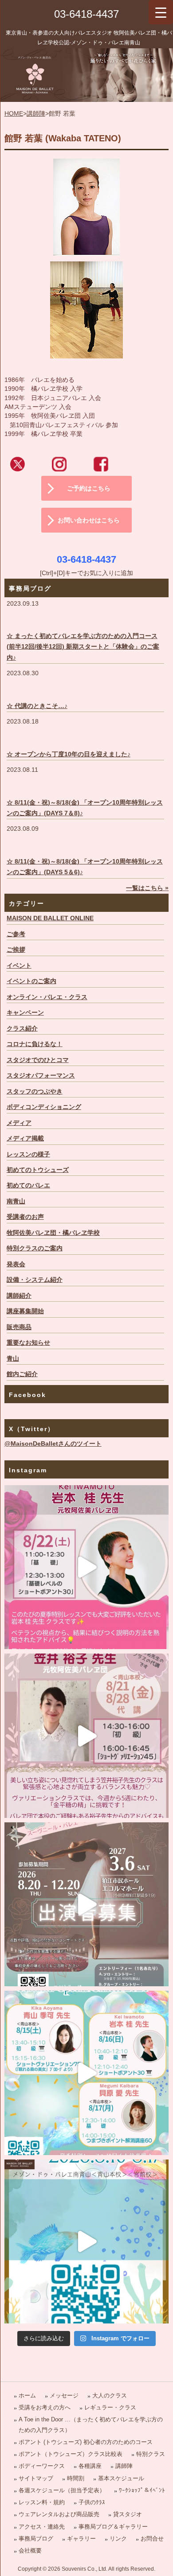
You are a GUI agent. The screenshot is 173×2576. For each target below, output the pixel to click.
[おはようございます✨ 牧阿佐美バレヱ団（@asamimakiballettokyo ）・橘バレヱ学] (87, 1567)
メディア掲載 (25, 1138)
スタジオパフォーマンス (41, 1076)
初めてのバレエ (28, 1185)
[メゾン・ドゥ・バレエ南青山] (86, 75)
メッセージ (64, 2395)
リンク (118, 2539)
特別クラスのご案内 (35, 1248)
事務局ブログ (36, 2539)
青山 (13, 1359)
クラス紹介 (22, 1029)
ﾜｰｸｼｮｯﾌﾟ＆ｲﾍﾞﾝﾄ (142, 2490)
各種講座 (90, 2466)
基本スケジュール (121, 2478)
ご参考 (16, 934)
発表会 (16, 1264)
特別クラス (151, 2454)
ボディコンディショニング (44, 1107)
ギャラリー (81, 2539)
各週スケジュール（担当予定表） (62, 2490)
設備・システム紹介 (35, 1280)
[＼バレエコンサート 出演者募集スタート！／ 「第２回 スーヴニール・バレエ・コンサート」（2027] (87, 1905)
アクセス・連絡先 (42, 2527)
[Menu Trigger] (161, 12)
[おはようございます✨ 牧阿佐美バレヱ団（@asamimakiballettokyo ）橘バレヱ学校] (87, 2242)
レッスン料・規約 (42, 2502)
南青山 (16, 1201)
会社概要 (30, 2551)
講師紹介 (19, 1296)
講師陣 (36, 114)
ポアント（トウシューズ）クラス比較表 (71, 2454)
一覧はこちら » (147, 888)
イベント (19, 966)
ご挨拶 (16, 950)
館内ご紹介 (22, 1374)
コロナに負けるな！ (35, 1044)
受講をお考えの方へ (45, 2407)
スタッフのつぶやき (35, 1091)
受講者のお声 (25, 1217)
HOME (14, 114)
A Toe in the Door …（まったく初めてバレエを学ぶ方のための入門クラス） (91, 2424)
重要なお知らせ (28, 1343)
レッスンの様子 (28, 1154)
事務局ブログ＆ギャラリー (113, 2527)
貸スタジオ (128, 2514)
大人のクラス (110, 2395)
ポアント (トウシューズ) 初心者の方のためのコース (86, 2442)
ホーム (27, 2395)
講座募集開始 (25, 1311)
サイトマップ (36, 2478)
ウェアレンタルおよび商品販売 (59, 2514)
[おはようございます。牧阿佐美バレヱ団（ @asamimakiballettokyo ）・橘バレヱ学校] (87, 1736)
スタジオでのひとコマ (38, 1060)
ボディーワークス (42, 2466)
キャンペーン (25, 1013)
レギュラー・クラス (110, 2407)
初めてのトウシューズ (38, 1170)
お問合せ (152, 2539)
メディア (19, 1123)
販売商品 (19, 1327)
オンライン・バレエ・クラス (47, 997)
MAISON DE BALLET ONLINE (50, 918)
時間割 (76, 2478)
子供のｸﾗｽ (92, 2502)
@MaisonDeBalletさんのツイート (53, 1444)
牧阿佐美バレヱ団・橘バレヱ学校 (53, 1233)
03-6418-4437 (86, 14)
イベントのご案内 (31, 981)
